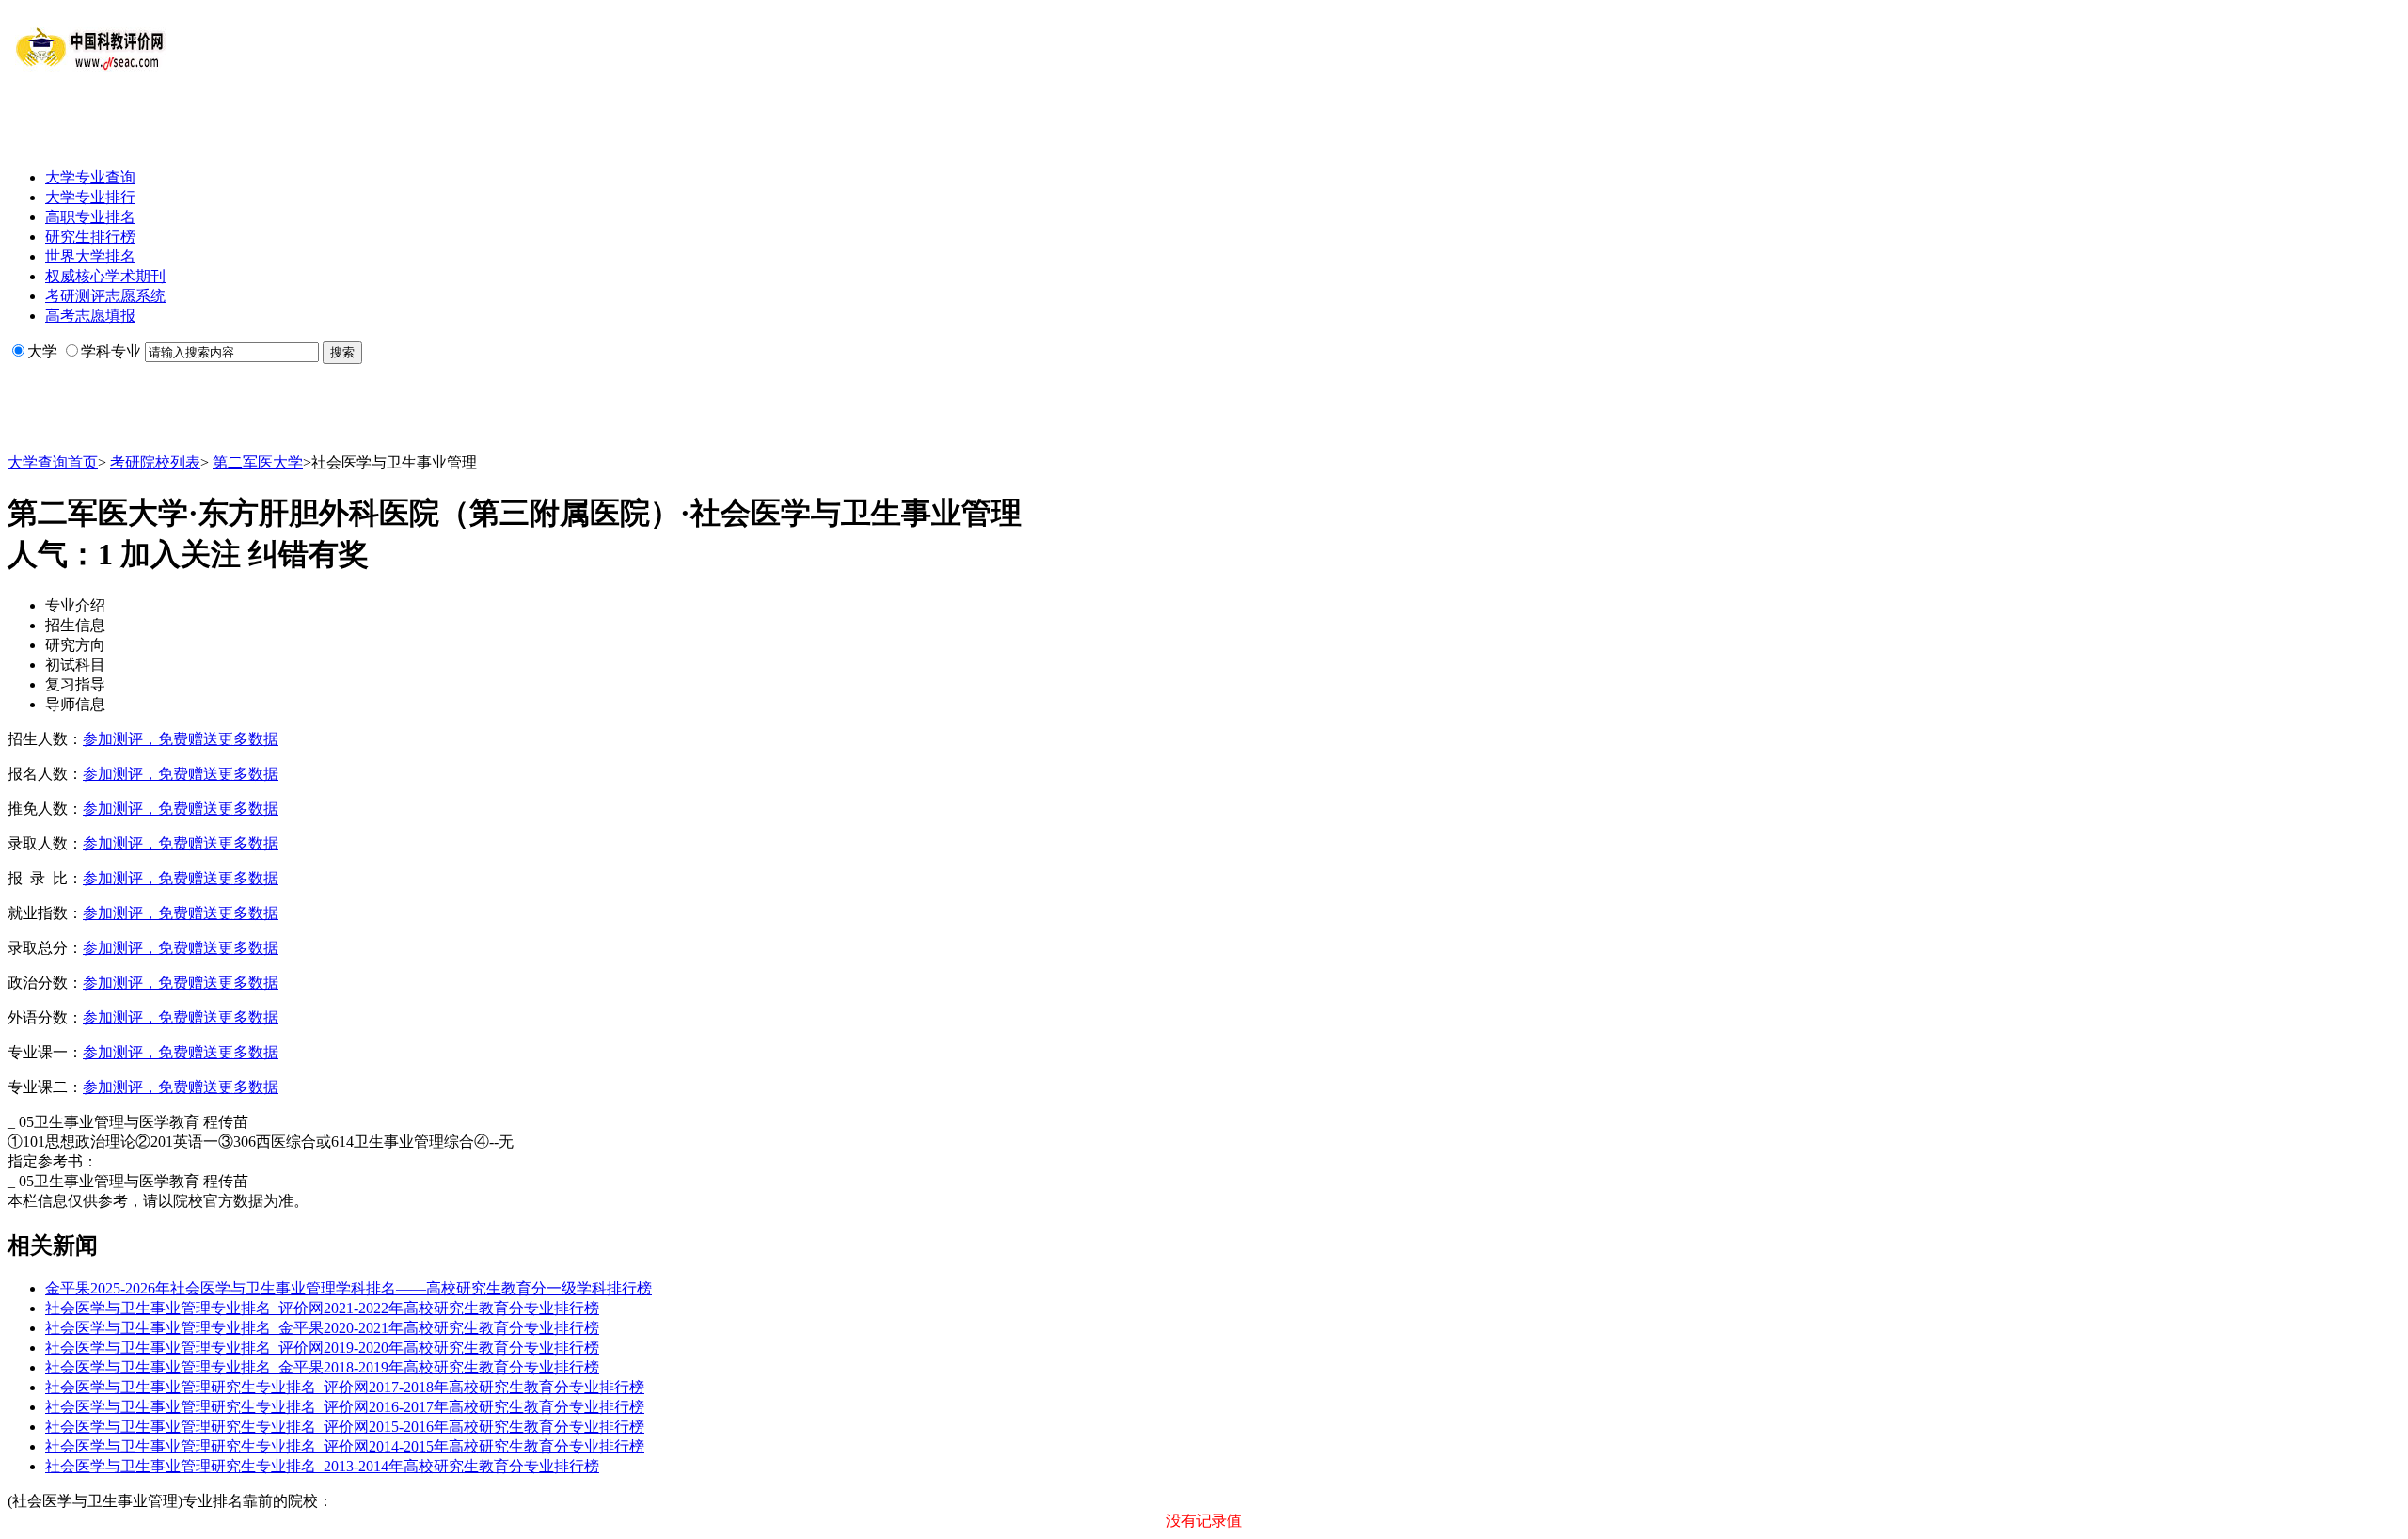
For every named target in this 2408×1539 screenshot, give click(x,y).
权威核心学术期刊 (105, 276)
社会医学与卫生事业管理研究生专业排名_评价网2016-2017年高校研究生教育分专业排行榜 (345, 1407)
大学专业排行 (90, 197)
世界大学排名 (90, 256)
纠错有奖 (309, 554)
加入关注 (181, 554)
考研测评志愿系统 (105, 296)
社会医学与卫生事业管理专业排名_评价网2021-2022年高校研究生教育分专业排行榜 (322, 1308)
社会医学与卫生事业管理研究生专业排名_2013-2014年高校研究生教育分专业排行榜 (322, 1466)
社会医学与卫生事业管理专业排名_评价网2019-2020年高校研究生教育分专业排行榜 (322, 1348)
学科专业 (111, 351)
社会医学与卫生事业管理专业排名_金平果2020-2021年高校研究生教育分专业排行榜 (322, 1328)
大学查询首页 (53, 462)
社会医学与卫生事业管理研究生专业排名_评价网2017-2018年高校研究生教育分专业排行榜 (345, 1387)
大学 (42, 351)
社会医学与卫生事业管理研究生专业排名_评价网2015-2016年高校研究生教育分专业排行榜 (345, 1427)
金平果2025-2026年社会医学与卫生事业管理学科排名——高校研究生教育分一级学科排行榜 (349, 1288)
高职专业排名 (90, 217)
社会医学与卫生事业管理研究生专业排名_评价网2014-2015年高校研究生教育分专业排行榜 (345, 1446)
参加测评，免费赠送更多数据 (181, 739)
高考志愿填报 (90, 316)
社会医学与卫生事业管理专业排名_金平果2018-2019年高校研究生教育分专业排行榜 (322, 1367)
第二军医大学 (258, 462)
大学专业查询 (90, 177)
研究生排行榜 (90, 237)
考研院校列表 (155, 462)
